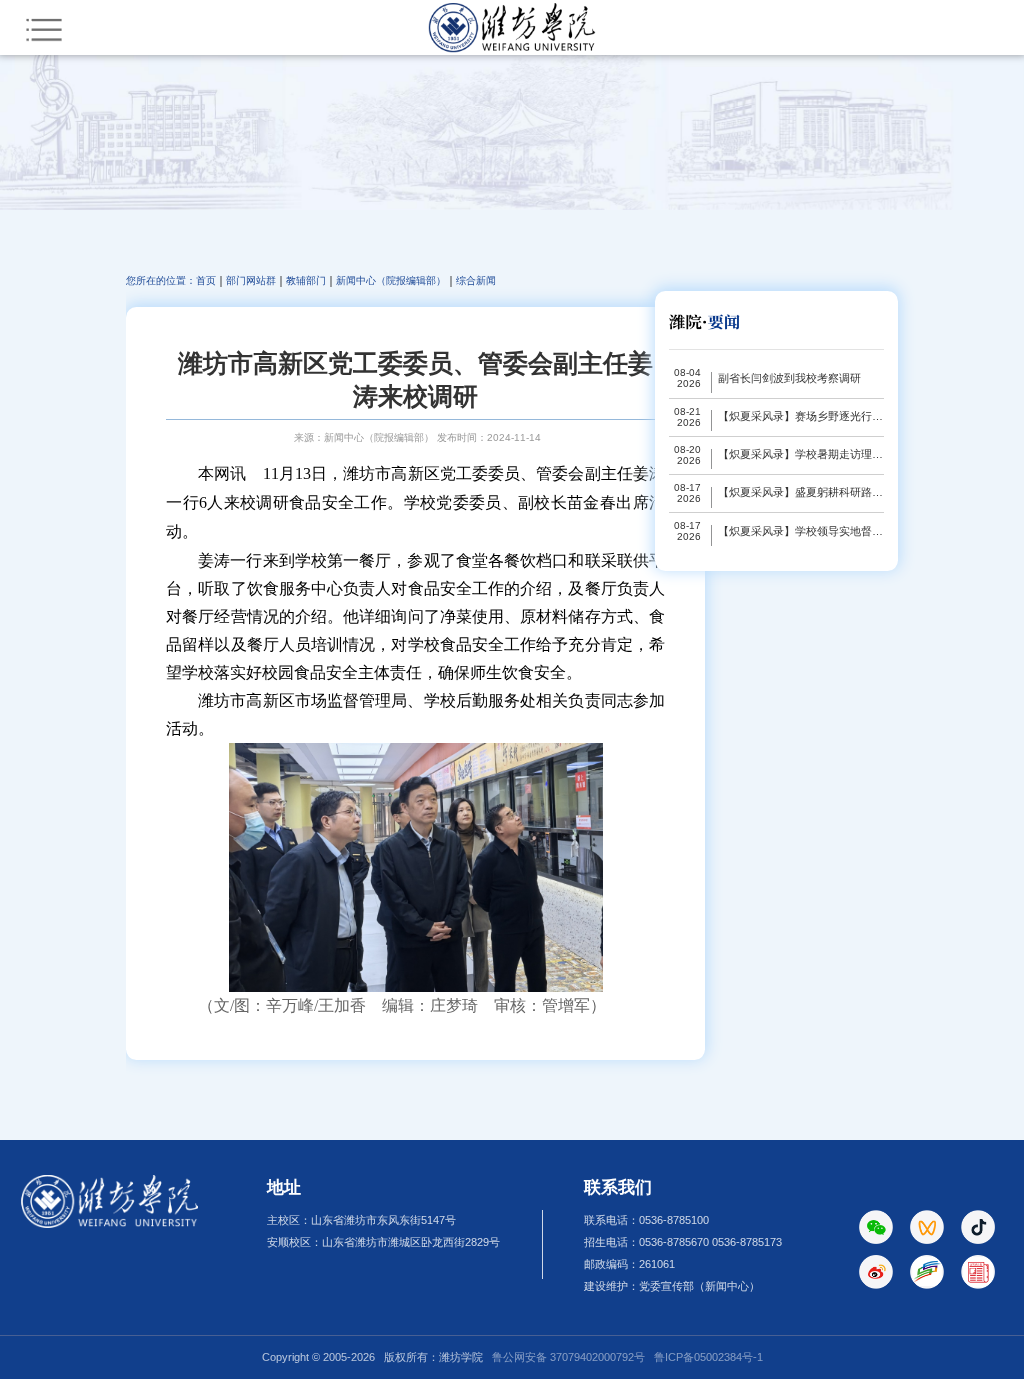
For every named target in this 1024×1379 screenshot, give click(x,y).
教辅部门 (306, 280)
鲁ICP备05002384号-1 (708, 1357)
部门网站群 (251, 280)
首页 (206, 280)
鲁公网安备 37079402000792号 (568, 1357)
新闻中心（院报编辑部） (391, 280)
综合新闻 (476, 280)
